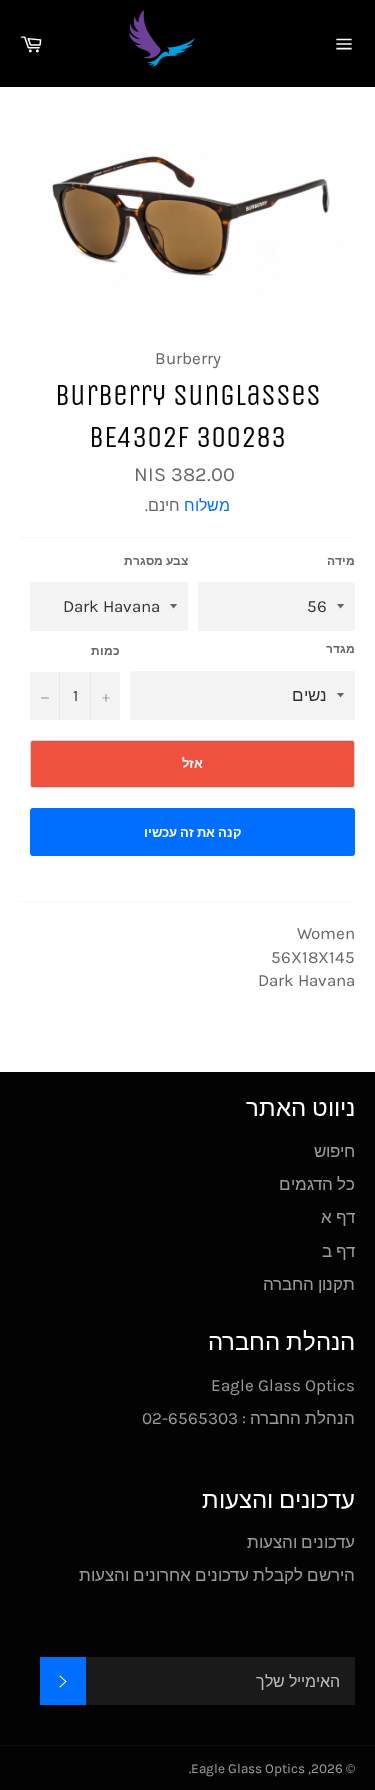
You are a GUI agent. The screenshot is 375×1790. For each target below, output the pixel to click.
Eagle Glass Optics (248, 1768)
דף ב (338, 1251)
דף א (338, 1217)
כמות (105, 651)
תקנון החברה (309, 1284)
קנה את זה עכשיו (193, 832)
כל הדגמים (317, 1184)
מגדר (340, 649)
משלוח (207, 505)
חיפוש (334, 1151)
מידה (341, 561)
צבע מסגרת (156, 561)
